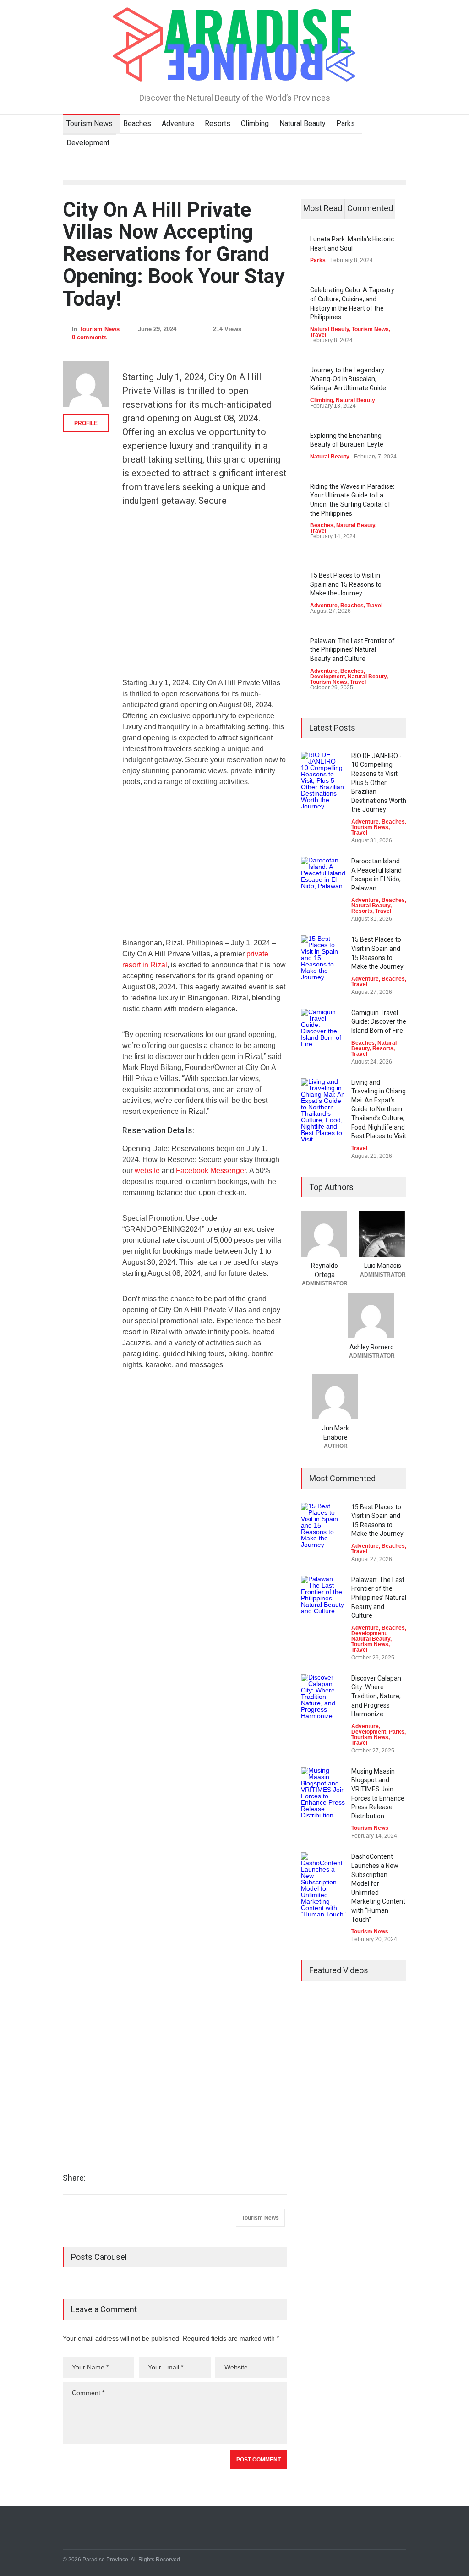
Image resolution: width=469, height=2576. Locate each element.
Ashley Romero (372, 1347)
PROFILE (86, 423)
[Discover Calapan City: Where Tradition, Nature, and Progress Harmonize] (324, 1697)
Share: (74, 2178)
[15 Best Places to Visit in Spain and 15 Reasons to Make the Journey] (324, 958)
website (147, 1171)
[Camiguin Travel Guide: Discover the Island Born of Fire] (324, 1031)
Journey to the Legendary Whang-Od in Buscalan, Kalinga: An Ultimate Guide (348, 379)
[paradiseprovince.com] (234, 71)
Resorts (218, 123)
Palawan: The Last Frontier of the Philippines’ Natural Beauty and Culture (352, 650)
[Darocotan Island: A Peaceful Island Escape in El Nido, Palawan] (324, 880)
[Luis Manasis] (383, 1234)
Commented (370, 208)
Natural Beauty (303, 123)
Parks (346, 123)
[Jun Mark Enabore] (335, 1397)
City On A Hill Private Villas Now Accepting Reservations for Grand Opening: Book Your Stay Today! (174, 254)
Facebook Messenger (211, 1171)
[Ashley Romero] (372, 1315)
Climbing (255, 123)
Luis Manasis (383, 1266)
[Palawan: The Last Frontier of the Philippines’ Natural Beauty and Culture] (324, 1599)
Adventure (178, 123)
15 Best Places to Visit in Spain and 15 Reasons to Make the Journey (346, 584)
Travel (318, 335)
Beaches (137, 123)
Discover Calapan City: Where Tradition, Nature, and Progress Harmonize (376, 1696)
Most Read (323, 208)
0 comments (89, 337)
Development (88, 143)
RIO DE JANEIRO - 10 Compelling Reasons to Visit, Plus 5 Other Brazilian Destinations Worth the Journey (379, 783)
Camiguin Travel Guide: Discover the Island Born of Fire (379, 1022)
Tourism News (90, 123)
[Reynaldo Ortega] (324, 1234)
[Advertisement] (205, 598)
